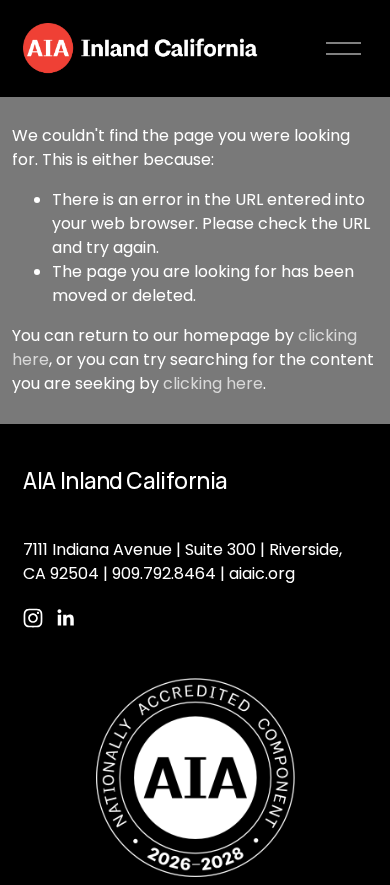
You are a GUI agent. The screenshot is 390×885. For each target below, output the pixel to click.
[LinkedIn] (65, 618)
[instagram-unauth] (33, 618)
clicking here (213, 383)
